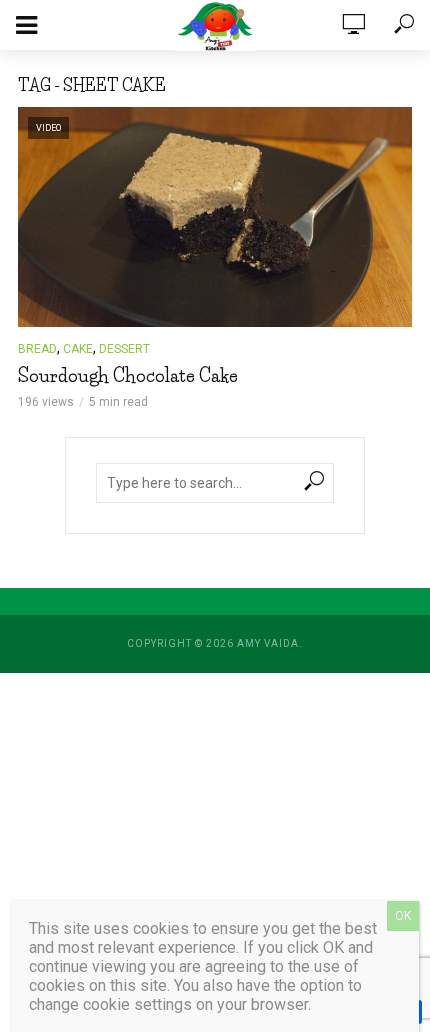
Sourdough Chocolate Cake (128, 376)
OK (403, 916)
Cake (78, 349)
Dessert (124, 349)
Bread (37, 349)
